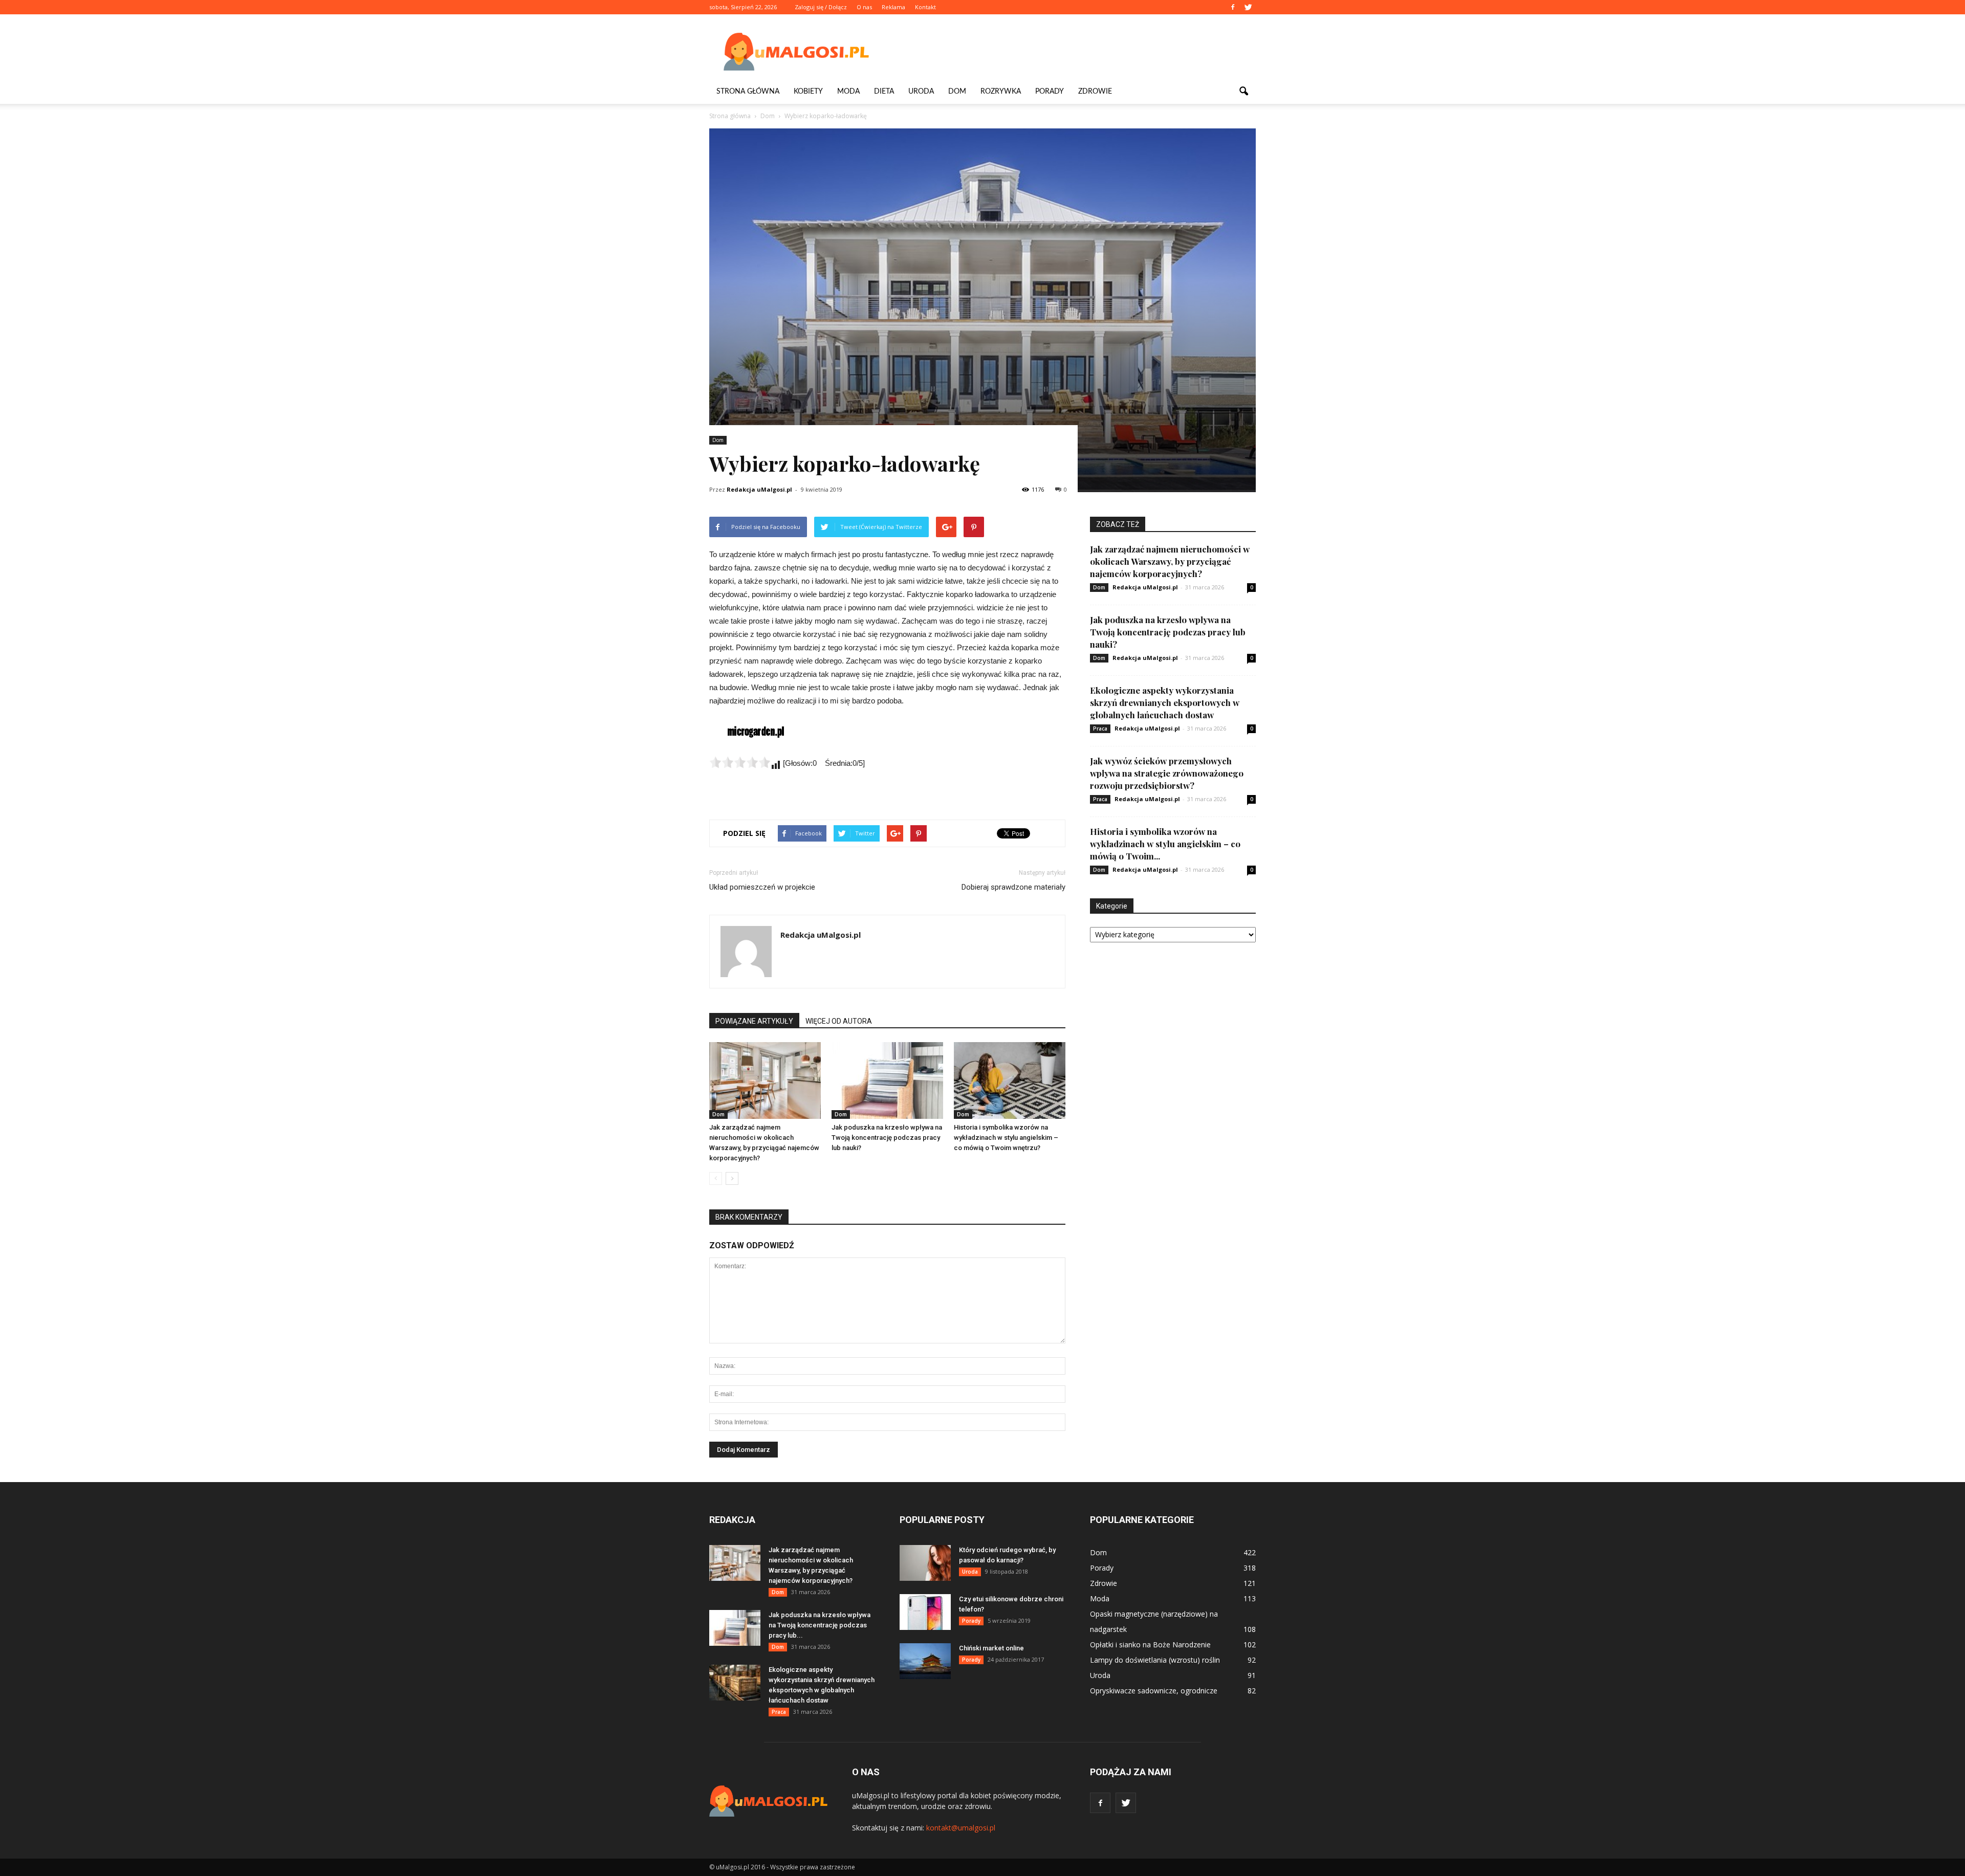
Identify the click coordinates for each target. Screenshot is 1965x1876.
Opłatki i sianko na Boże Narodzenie (1150, 1645)
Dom (957, 92)
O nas (864, 7)
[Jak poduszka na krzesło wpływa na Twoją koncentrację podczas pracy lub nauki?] (887, 1080)
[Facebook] (1233, 7)
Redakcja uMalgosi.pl (759, 489)
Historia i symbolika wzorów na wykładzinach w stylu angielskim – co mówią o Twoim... (1165, 844)
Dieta (884, 92)
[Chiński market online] (925, 1661)
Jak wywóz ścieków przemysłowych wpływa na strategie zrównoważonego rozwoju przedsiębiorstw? (1167, 773)
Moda (848, 92)
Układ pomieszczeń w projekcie (762, 887)
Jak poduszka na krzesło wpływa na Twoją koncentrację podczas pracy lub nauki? (887, 1138)
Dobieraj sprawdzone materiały (1013, 887)
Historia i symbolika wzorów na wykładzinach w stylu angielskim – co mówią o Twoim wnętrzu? (1006, 1138)
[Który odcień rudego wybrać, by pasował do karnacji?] (925, 1563)
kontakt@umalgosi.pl (961, 1828)
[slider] (740, 762)
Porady (1050, 92)
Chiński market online (991, 1648)
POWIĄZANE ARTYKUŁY (754, 1021)
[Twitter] (1248, 7)
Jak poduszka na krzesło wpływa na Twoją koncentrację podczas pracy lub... (820, 1625)
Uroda (921, 92)
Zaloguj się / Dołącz (821, 7)
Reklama (893, 7)
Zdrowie (1095, 92)
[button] (1243, 92)
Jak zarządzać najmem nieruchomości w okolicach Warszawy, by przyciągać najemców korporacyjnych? (1170, 561)
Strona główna (748, 92)
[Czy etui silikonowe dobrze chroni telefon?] (925, 1612)
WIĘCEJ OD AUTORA (839, 1021)
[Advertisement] (1069, 52)
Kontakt (925, 7)
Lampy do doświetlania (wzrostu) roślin (1155, 1660)
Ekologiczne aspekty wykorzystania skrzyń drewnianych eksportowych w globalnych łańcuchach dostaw (1165, 702)
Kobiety (808, 92)
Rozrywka (1001, 92)
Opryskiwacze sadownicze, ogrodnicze (1154, 1691)
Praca (1100, 729)
